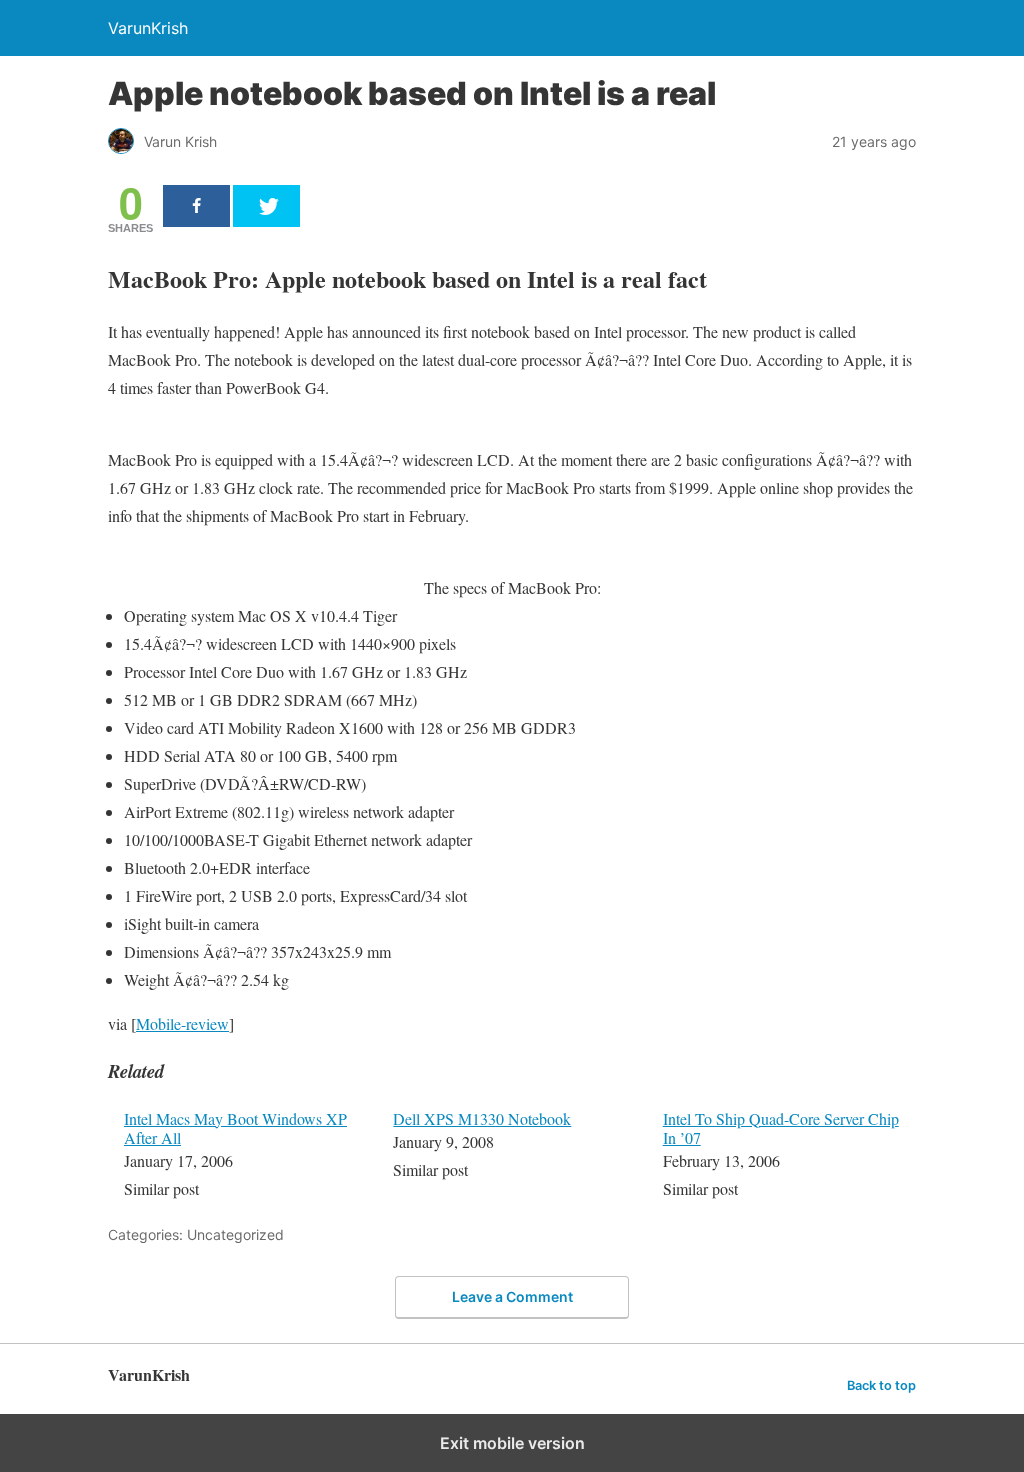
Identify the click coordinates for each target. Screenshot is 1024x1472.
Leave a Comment (512, 1296)
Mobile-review (182, 1023)
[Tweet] (266, 206)
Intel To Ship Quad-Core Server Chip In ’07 (781, 1128)
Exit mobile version (512, 1443)
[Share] (196, 206)
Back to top (881, 1385)
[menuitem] (245, 1156)
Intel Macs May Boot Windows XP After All (235, 1128)
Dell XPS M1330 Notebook (482, 1118)
